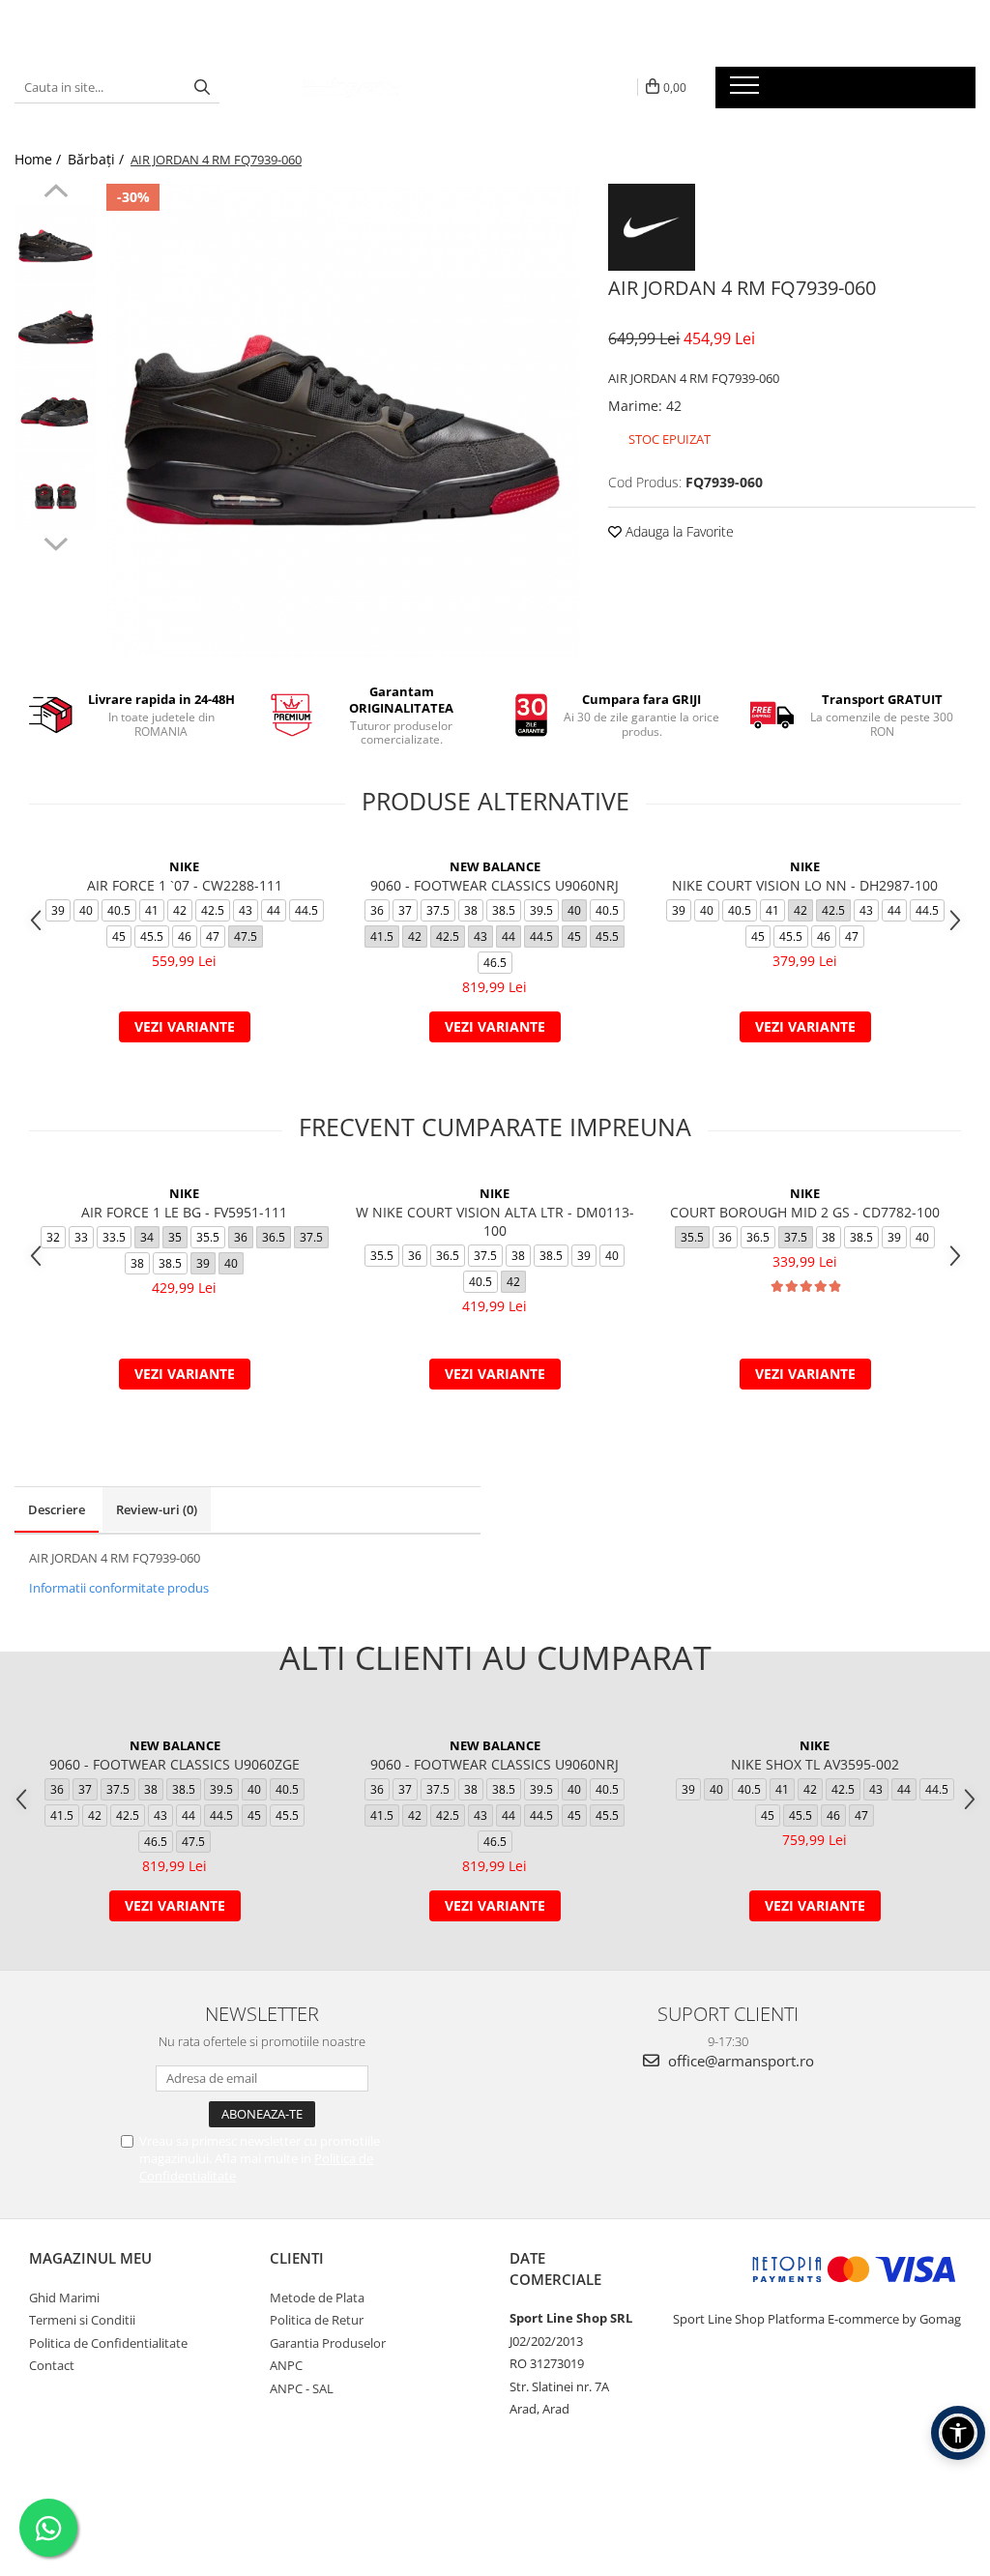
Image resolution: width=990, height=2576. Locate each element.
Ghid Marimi (64, 2298)
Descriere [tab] (57, 1509)
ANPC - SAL (302, 2388)
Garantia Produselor (328, 2343)
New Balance (495, 866)
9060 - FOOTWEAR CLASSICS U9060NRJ (495, 885)
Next (56, 542)
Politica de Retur (317, 2320)
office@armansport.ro (739, 2061)
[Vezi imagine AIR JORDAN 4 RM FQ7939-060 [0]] (56, 244)
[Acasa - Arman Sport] (350, 87)
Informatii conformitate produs (119, 1588)
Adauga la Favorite (678, 531)
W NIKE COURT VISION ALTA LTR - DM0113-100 (495, 1221)
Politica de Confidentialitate (108, 2343)
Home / (40, 159)
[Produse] (747, 91)
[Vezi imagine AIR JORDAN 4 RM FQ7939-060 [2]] (56, 409)
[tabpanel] (343, 420)
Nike (184, 866)
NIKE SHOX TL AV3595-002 (815, 1764)
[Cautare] (202, 88)
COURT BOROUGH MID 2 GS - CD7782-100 (805, 1212)
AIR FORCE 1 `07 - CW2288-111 (185, 885)
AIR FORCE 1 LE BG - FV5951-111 (184, 1212)
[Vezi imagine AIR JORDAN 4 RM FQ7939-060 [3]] (56, 491)
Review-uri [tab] (157, 1509)
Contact (52, 2365)
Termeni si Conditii (82, 2320)
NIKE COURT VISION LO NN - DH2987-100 (805, 885)
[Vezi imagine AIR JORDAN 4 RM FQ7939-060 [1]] (56, 326)
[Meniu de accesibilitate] (958, 2433)
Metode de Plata (317, 2298)
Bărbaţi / (98, 159)
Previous (56, 193)
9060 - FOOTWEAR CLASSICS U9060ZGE (175, 1764)
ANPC (286, 2365)
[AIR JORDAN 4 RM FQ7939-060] (343, 420)
